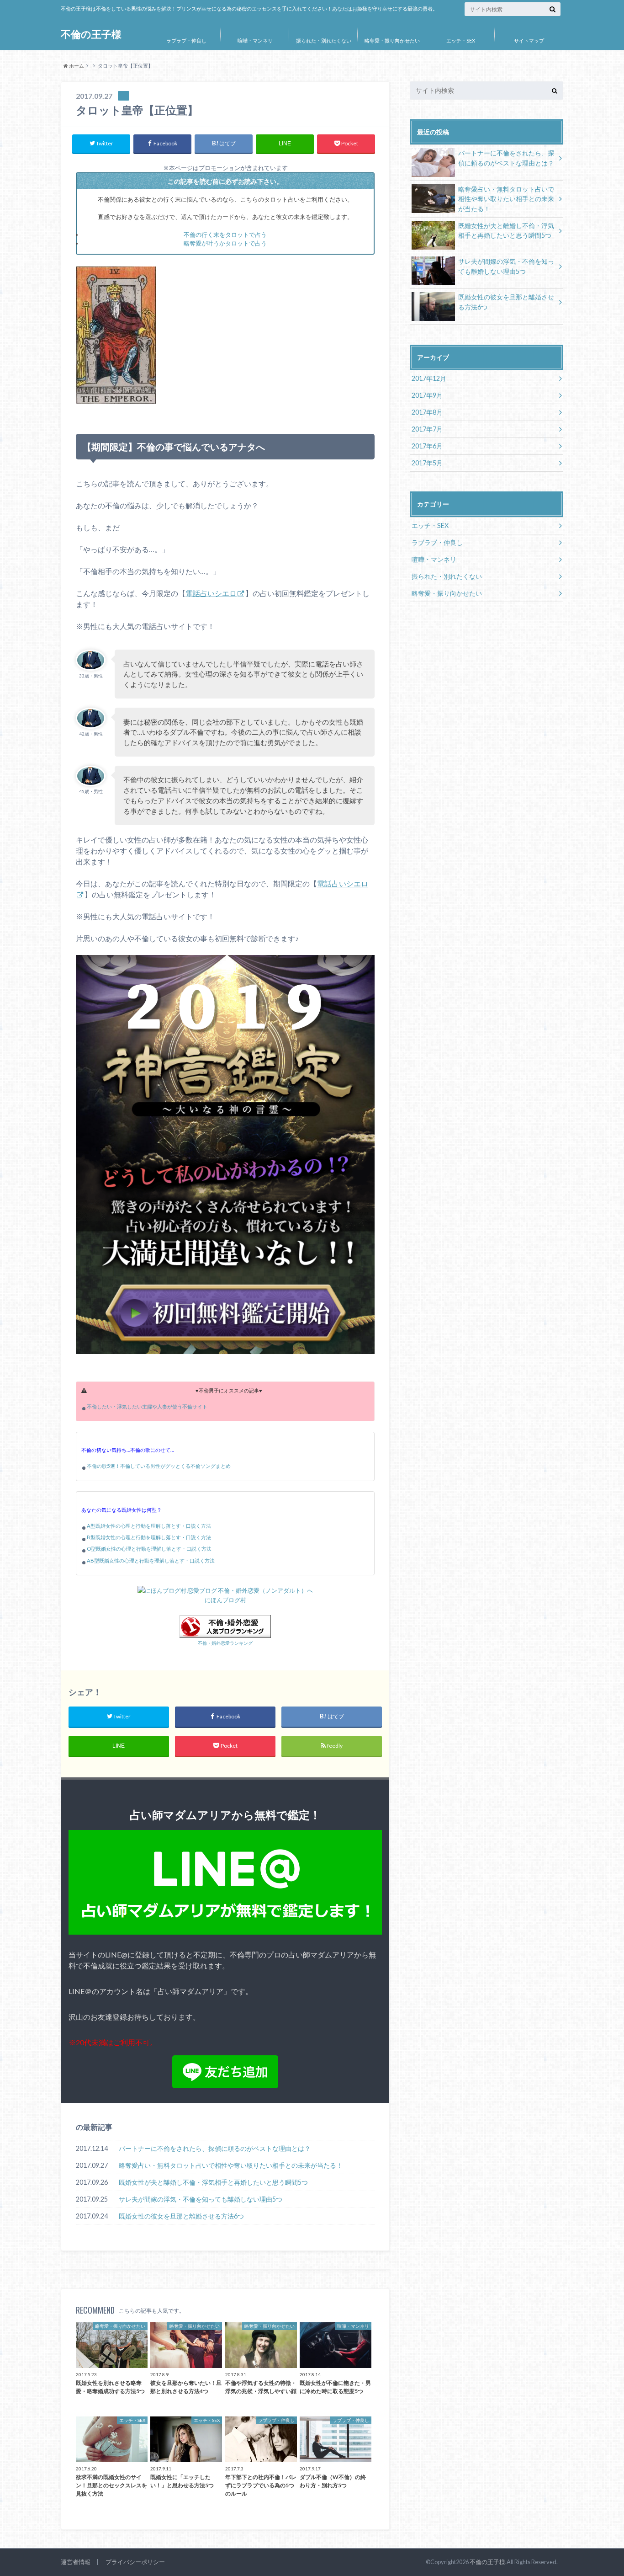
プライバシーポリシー (135, 2562)
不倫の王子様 (91, 34)
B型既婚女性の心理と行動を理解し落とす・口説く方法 (149, 1537)
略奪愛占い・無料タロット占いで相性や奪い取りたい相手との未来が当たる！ (231, 2165)
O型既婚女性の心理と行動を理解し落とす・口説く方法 (149, 1549)
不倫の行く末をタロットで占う (225, 235)
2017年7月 (427, 429)
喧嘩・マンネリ (255, 40)
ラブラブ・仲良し (186, 40)
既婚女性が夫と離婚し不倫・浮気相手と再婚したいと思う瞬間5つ (213, 2182)
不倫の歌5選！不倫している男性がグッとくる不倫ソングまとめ (159, 1466)
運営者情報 (76, 2562)
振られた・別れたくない (324, 40)
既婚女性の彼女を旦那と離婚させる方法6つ (181, 2216)
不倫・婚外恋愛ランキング (225, 1643)
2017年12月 (429, 378)
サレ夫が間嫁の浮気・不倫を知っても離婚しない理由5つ (201, 2199)
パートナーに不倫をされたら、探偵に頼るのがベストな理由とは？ (215, 2148)
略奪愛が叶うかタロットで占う (225, 243)
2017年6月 (427, 446)
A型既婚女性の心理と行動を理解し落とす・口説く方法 (149, 1526)
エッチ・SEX (461, 40)
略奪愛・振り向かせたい (392, 40)
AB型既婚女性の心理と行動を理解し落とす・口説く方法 (151, 1560)
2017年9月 (427, 395)
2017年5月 (427, 463)
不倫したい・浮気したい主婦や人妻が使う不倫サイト (147, 1406)
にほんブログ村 (225, 1600)
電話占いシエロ (211, 593)
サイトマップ (529, 40)
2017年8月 (427, 412)
